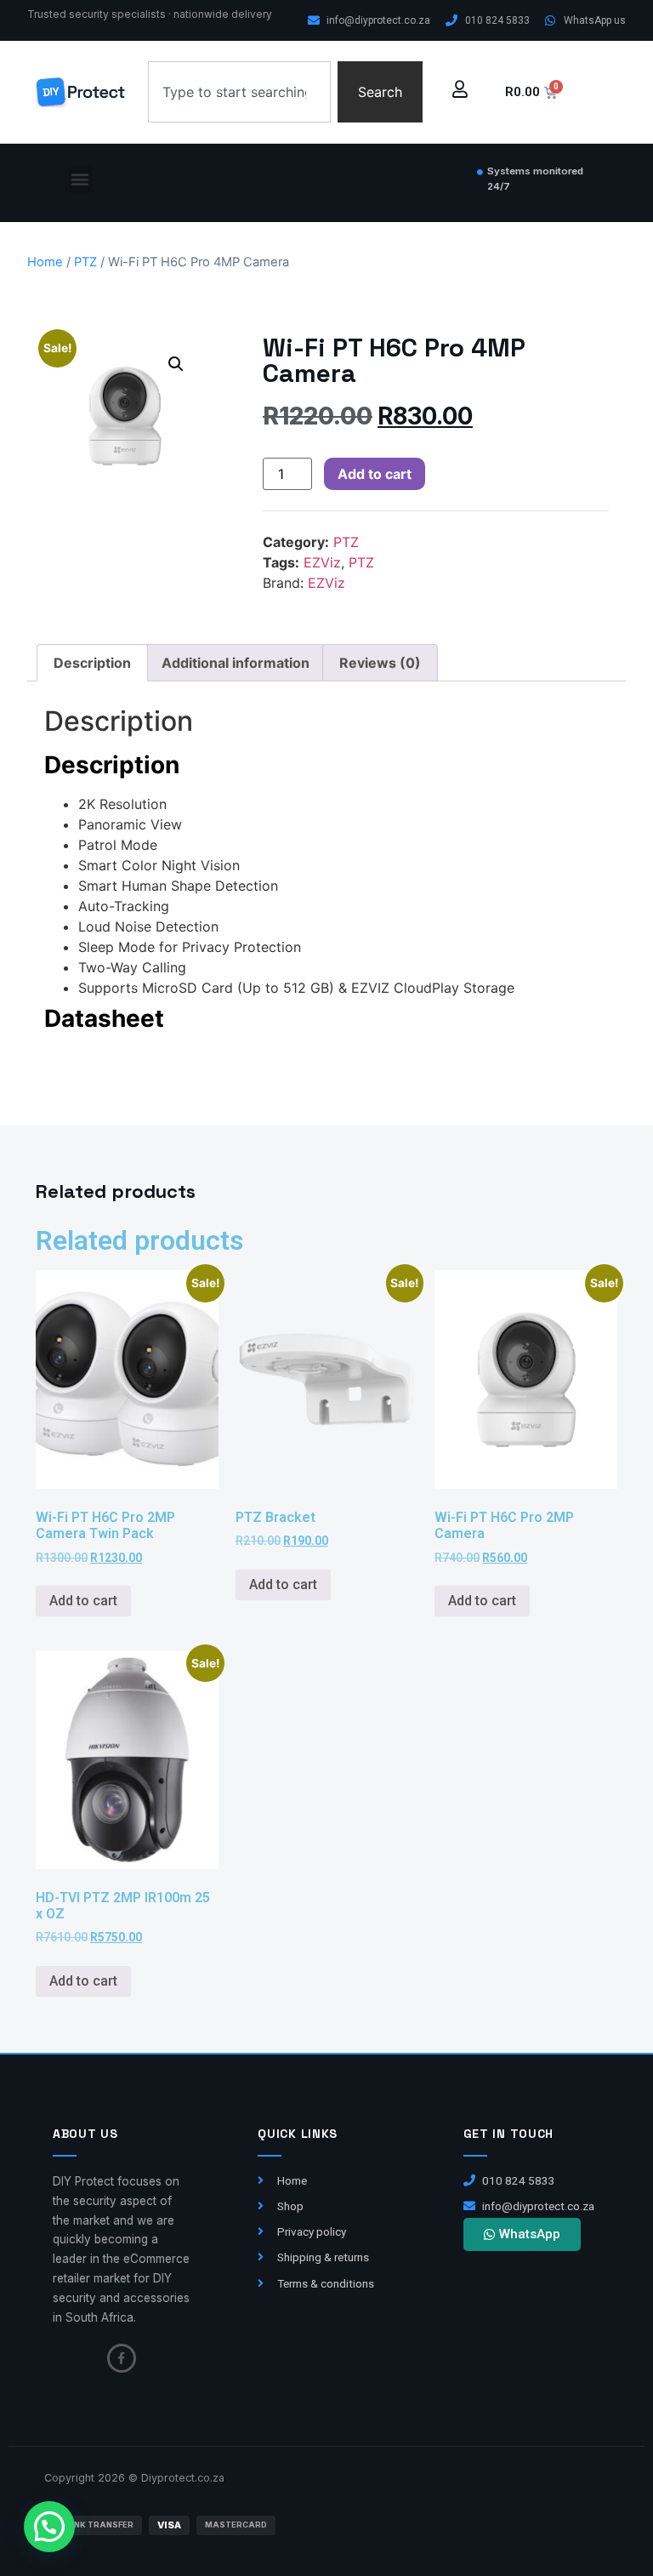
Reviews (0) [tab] (380, 663)
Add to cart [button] (83, 1601)
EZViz (322, 562)
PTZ (85, 262)
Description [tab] (92, 663)
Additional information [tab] (236, 663)
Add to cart (375, 474)
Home (45, 262)
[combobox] (240, 92)
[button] (79, 179)
